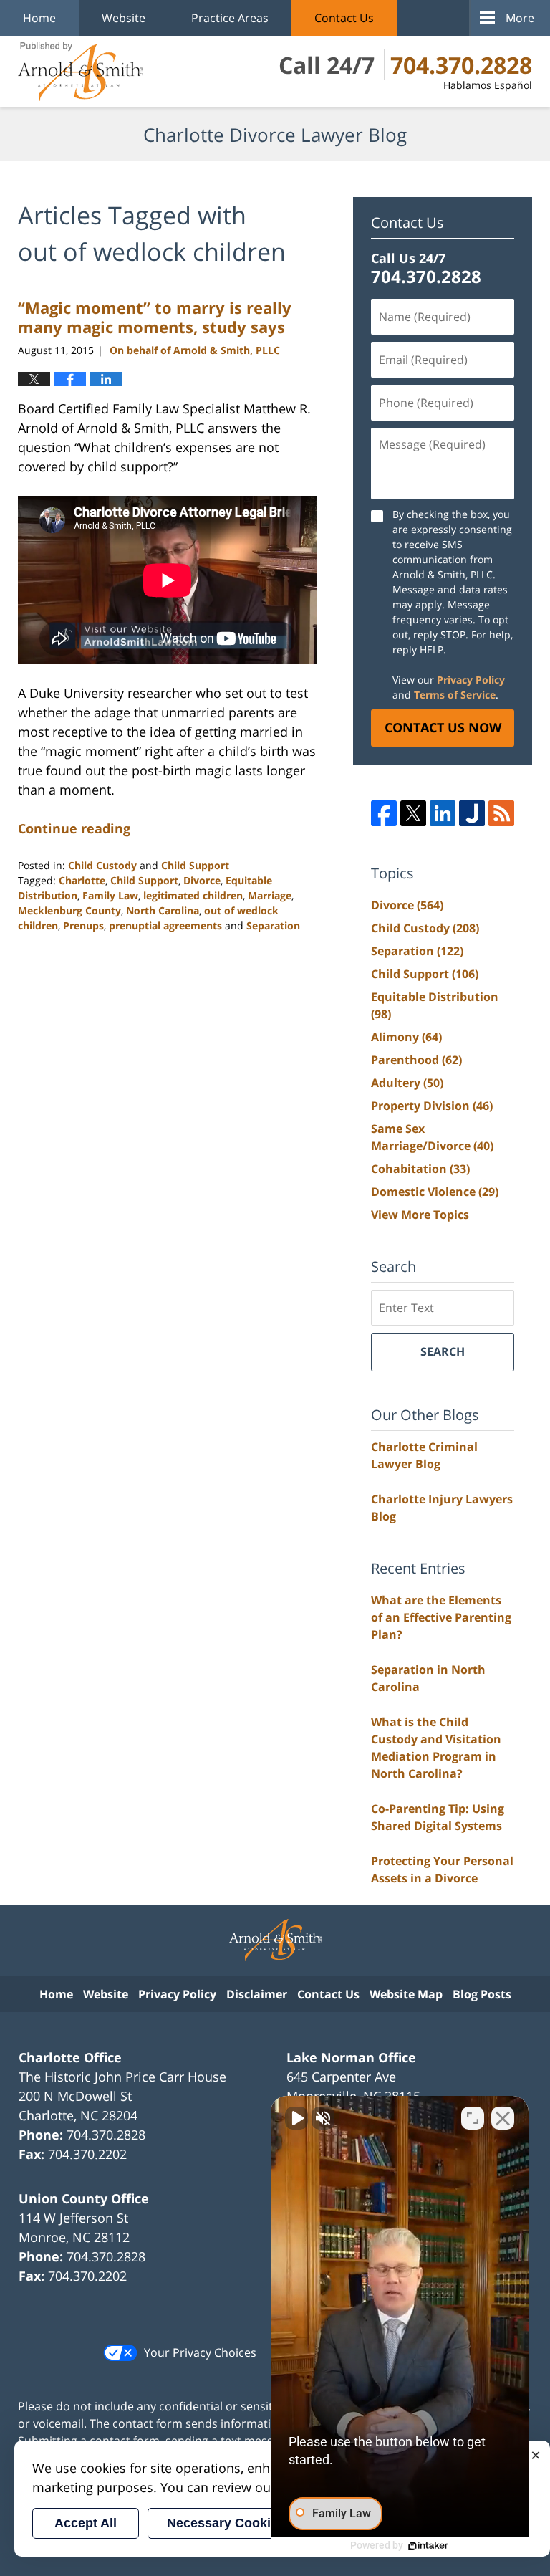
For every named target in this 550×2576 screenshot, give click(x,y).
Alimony (406, 1037)
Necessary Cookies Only (242, 2523)
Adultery (407, 1083)
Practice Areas (230, 18)
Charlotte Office (70, 2057)
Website (124, 18)
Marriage (270, 895)
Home (39, 18)
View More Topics (420, 1215)
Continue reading (74, 828)
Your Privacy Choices (200, 2352)
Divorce (202, 880)
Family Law (110, 895)
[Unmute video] (296, 2118)
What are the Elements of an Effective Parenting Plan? (441, 1617)
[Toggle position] (473, 2118)
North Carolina (163, 910)
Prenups (83, 925)
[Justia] (472, 813)
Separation (273, 925)
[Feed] (501, 813)
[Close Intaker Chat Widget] (503, 2118)
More (520, 18)
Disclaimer (257, 1994)
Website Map (406, 1994)
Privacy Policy (471, 680)
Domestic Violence (435, 1192)
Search (443, 1351)
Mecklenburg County (69, 910)
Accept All (86, 2523)
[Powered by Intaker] (428, 2546)
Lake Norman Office (351, 2057)
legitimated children (193, 895)
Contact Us (344, 18)
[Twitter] (413, 813)
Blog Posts (482, 1994)
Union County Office (84, 2198)
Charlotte (82, 880)
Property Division (432, 1106)
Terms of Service (455, 695)
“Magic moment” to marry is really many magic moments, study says (155, 317)
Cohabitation (420, 1169)
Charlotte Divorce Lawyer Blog (80, 72)
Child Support (195, 865)
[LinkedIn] (443, 813)
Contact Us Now (443, 727)
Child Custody (102, 865)
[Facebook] (384, 813)
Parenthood (416, 1060)
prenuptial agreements (165, 925)
